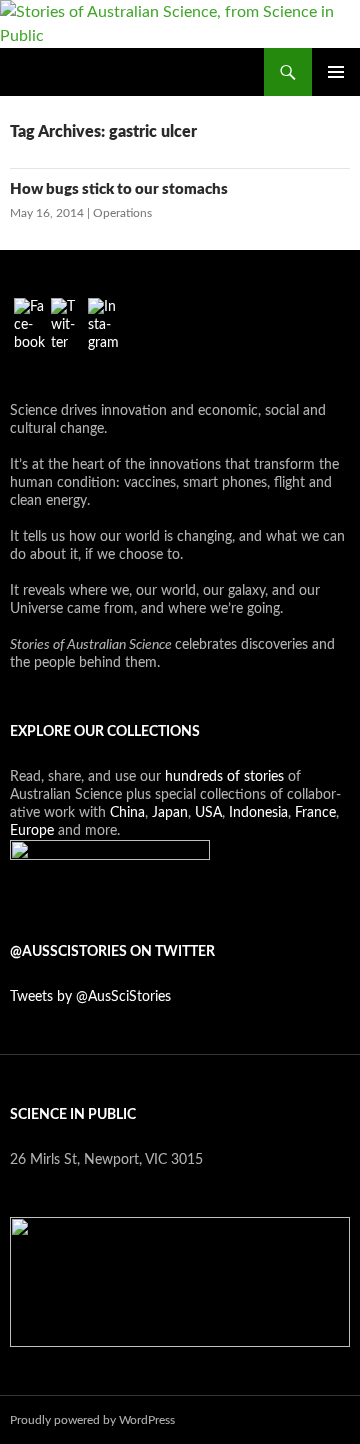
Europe (32, 831)
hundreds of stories (224, 777)
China (127, 813)
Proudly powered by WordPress (92, 1420)
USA (208, 813)
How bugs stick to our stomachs (119, 189)
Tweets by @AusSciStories (90, 997)
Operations (122, 213)
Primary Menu (336, 72)
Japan (170, 813)
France (315, 813)
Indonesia (258, 813)
